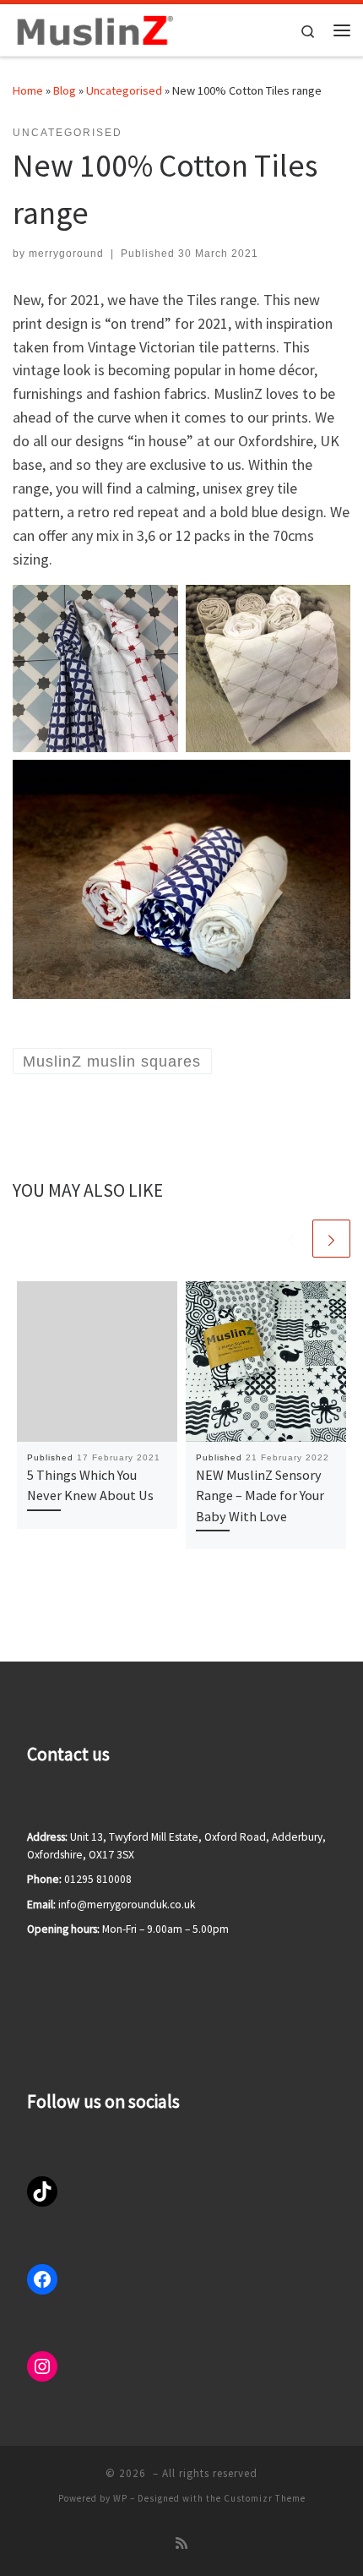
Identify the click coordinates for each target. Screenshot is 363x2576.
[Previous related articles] (291, 1239)
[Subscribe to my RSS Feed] (181, 2543)
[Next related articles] (331, 1239)
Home (28, 90)
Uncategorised (124, 90)
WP (120, 2498)
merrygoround (66, 254)
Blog (65, 90)
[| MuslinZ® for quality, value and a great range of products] (93, 28)
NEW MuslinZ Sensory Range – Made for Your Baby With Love (260, 1495)
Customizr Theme (265, 2498)
